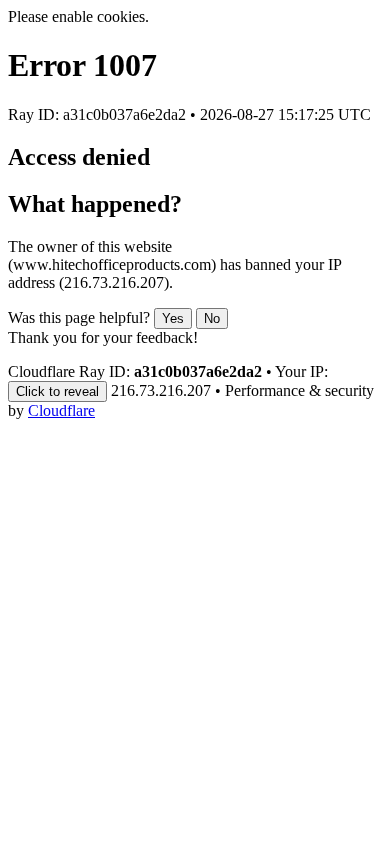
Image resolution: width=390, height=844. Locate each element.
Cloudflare (61, 410)
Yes (173, 318)
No (212, 318)
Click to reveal (57, 391)
